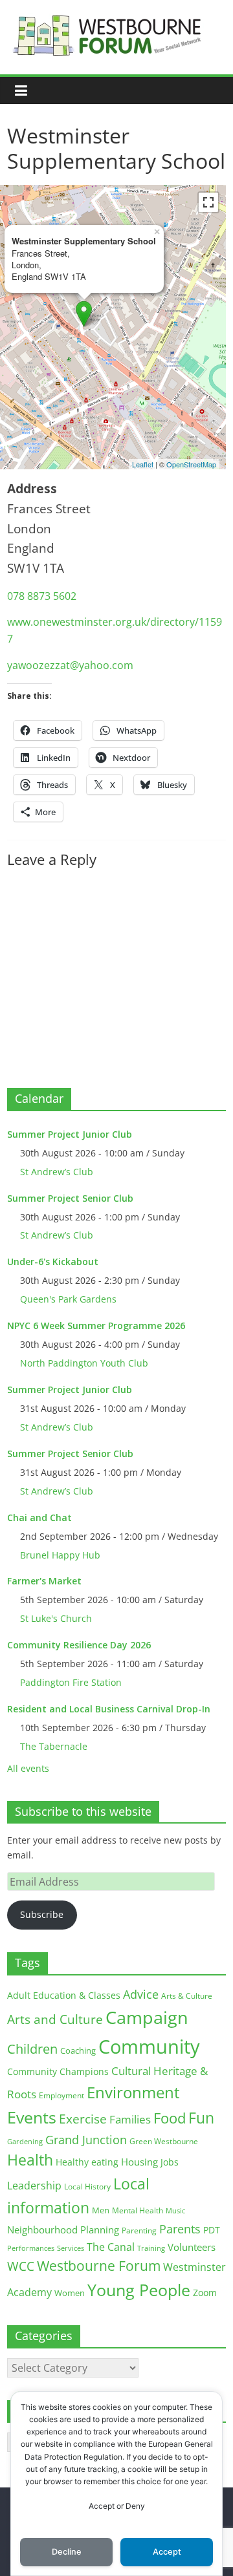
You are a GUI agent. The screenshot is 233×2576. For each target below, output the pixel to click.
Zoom (205, 2293)
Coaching (78, 2050)
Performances (31, 2248)
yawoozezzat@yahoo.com (70, 665)
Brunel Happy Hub (60, 1555)
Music (175, 2211)
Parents (180, 2229)
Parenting (139, 2230)
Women (70, 2293)
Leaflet (143, 464)
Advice (141, 1994)
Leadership (34, 2186)
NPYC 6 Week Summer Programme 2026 (96, 1325)
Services (71, 2248)
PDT (212, 2230)
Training (151, 2248)
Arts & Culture (187, 1996)
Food (170, 2118)
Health (30, 2160)
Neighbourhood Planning (63, 2230)
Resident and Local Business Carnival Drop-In (109, 1709)
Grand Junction (86, 2140)
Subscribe (42, 1914)
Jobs (170, 2162)
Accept (167, 2552)
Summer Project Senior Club (70, 1198)
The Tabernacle (54, 1746)
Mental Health (138, 2210)
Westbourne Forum (99, 2266)
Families (130, 2119)
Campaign (147, 2017)
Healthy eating (87, 2162)
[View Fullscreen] (208, 202)
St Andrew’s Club (57, 1172)
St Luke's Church (56, 1618)
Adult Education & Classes (64, 1995)
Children (32, 2049)
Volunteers (192, 2247)
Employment (61, 2095)
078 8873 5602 (42, 596)
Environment (133, 2092)
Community (149, 2047)
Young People (139, 2290)
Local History (87, 2187)
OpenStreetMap (191, 464)
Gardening (25, 2141)
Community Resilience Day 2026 (79, 1645)
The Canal (111, 2247)
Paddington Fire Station (71, 1682)
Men (101, 2210)
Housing (139, 2162)
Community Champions (58, 2072)
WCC (21, 2266)
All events (28, 1768)
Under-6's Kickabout (53, 1261)
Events (32, 2117)
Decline (67, 2552)
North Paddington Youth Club (84, 1363)
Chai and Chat (39, 1517)
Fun (201, 2118)
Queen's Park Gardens (68, 1299)
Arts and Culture (55, 2019)
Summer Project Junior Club (70, 1134)
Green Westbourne (164, 2141)
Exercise (83, 2119)
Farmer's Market (44, 1581)
